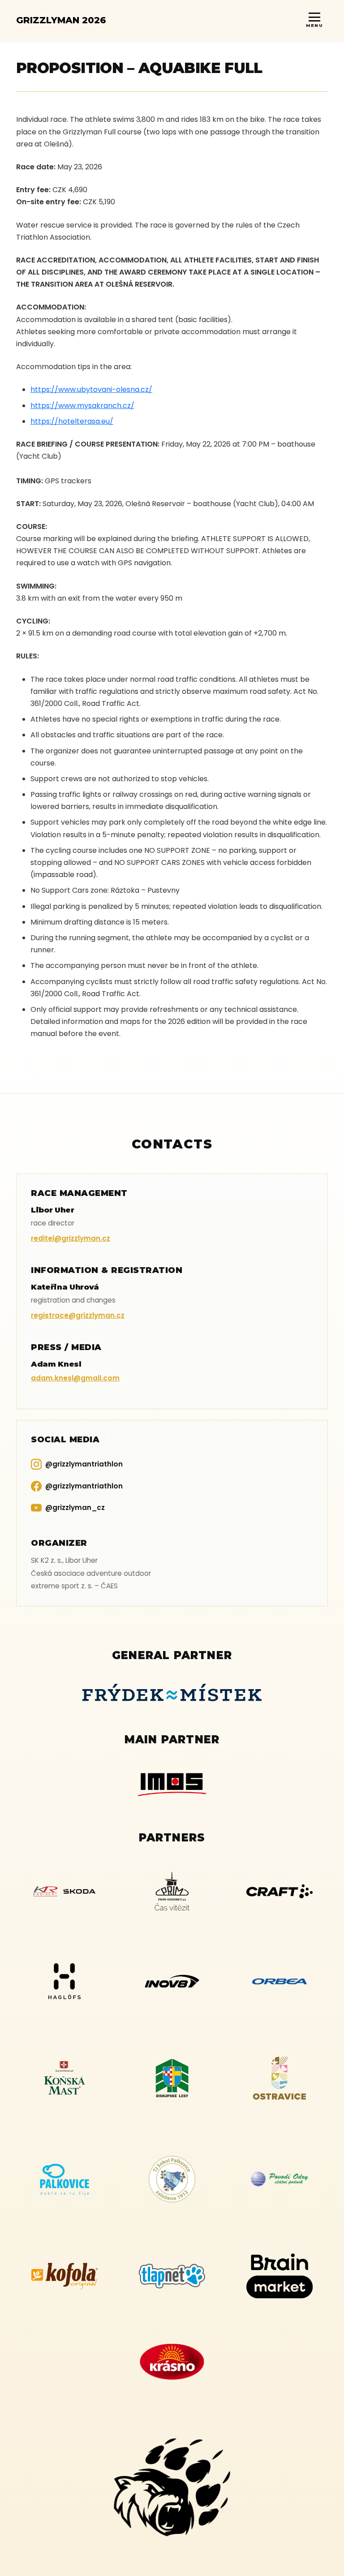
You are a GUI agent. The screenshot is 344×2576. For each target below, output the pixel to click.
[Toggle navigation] (314, 20)
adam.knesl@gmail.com (75, 1378)
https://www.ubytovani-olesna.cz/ (91, 389)
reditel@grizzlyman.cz (71, 1238)
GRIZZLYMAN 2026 (61, 20)
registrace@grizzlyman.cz (78, 1315)
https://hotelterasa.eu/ (72, 421)
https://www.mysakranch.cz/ (82, 406)
